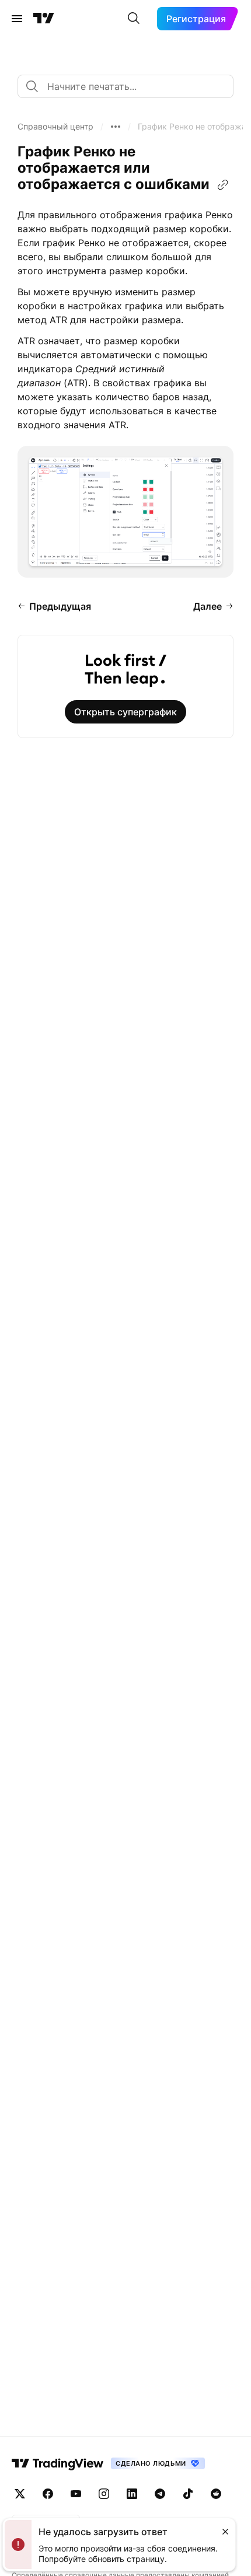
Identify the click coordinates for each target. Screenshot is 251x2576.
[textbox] (130, 86)
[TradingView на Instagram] (104, 2494)
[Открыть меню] (17, 19)
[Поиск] (134, 19)
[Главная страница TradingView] (44, 19)
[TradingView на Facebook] (48, 2494)
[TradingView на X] (20, 2494)
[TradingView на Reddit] (216, 2494)
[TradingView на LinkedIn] (132, 2494)
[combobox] (125, 86)
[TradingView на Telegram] (160, 2494)
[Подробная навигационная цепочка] (116, 127)
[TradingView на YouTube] (76, 2494)
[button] (55, 127)
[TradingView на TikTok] (188, 2494)
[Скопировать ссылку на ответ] (223, 185)
